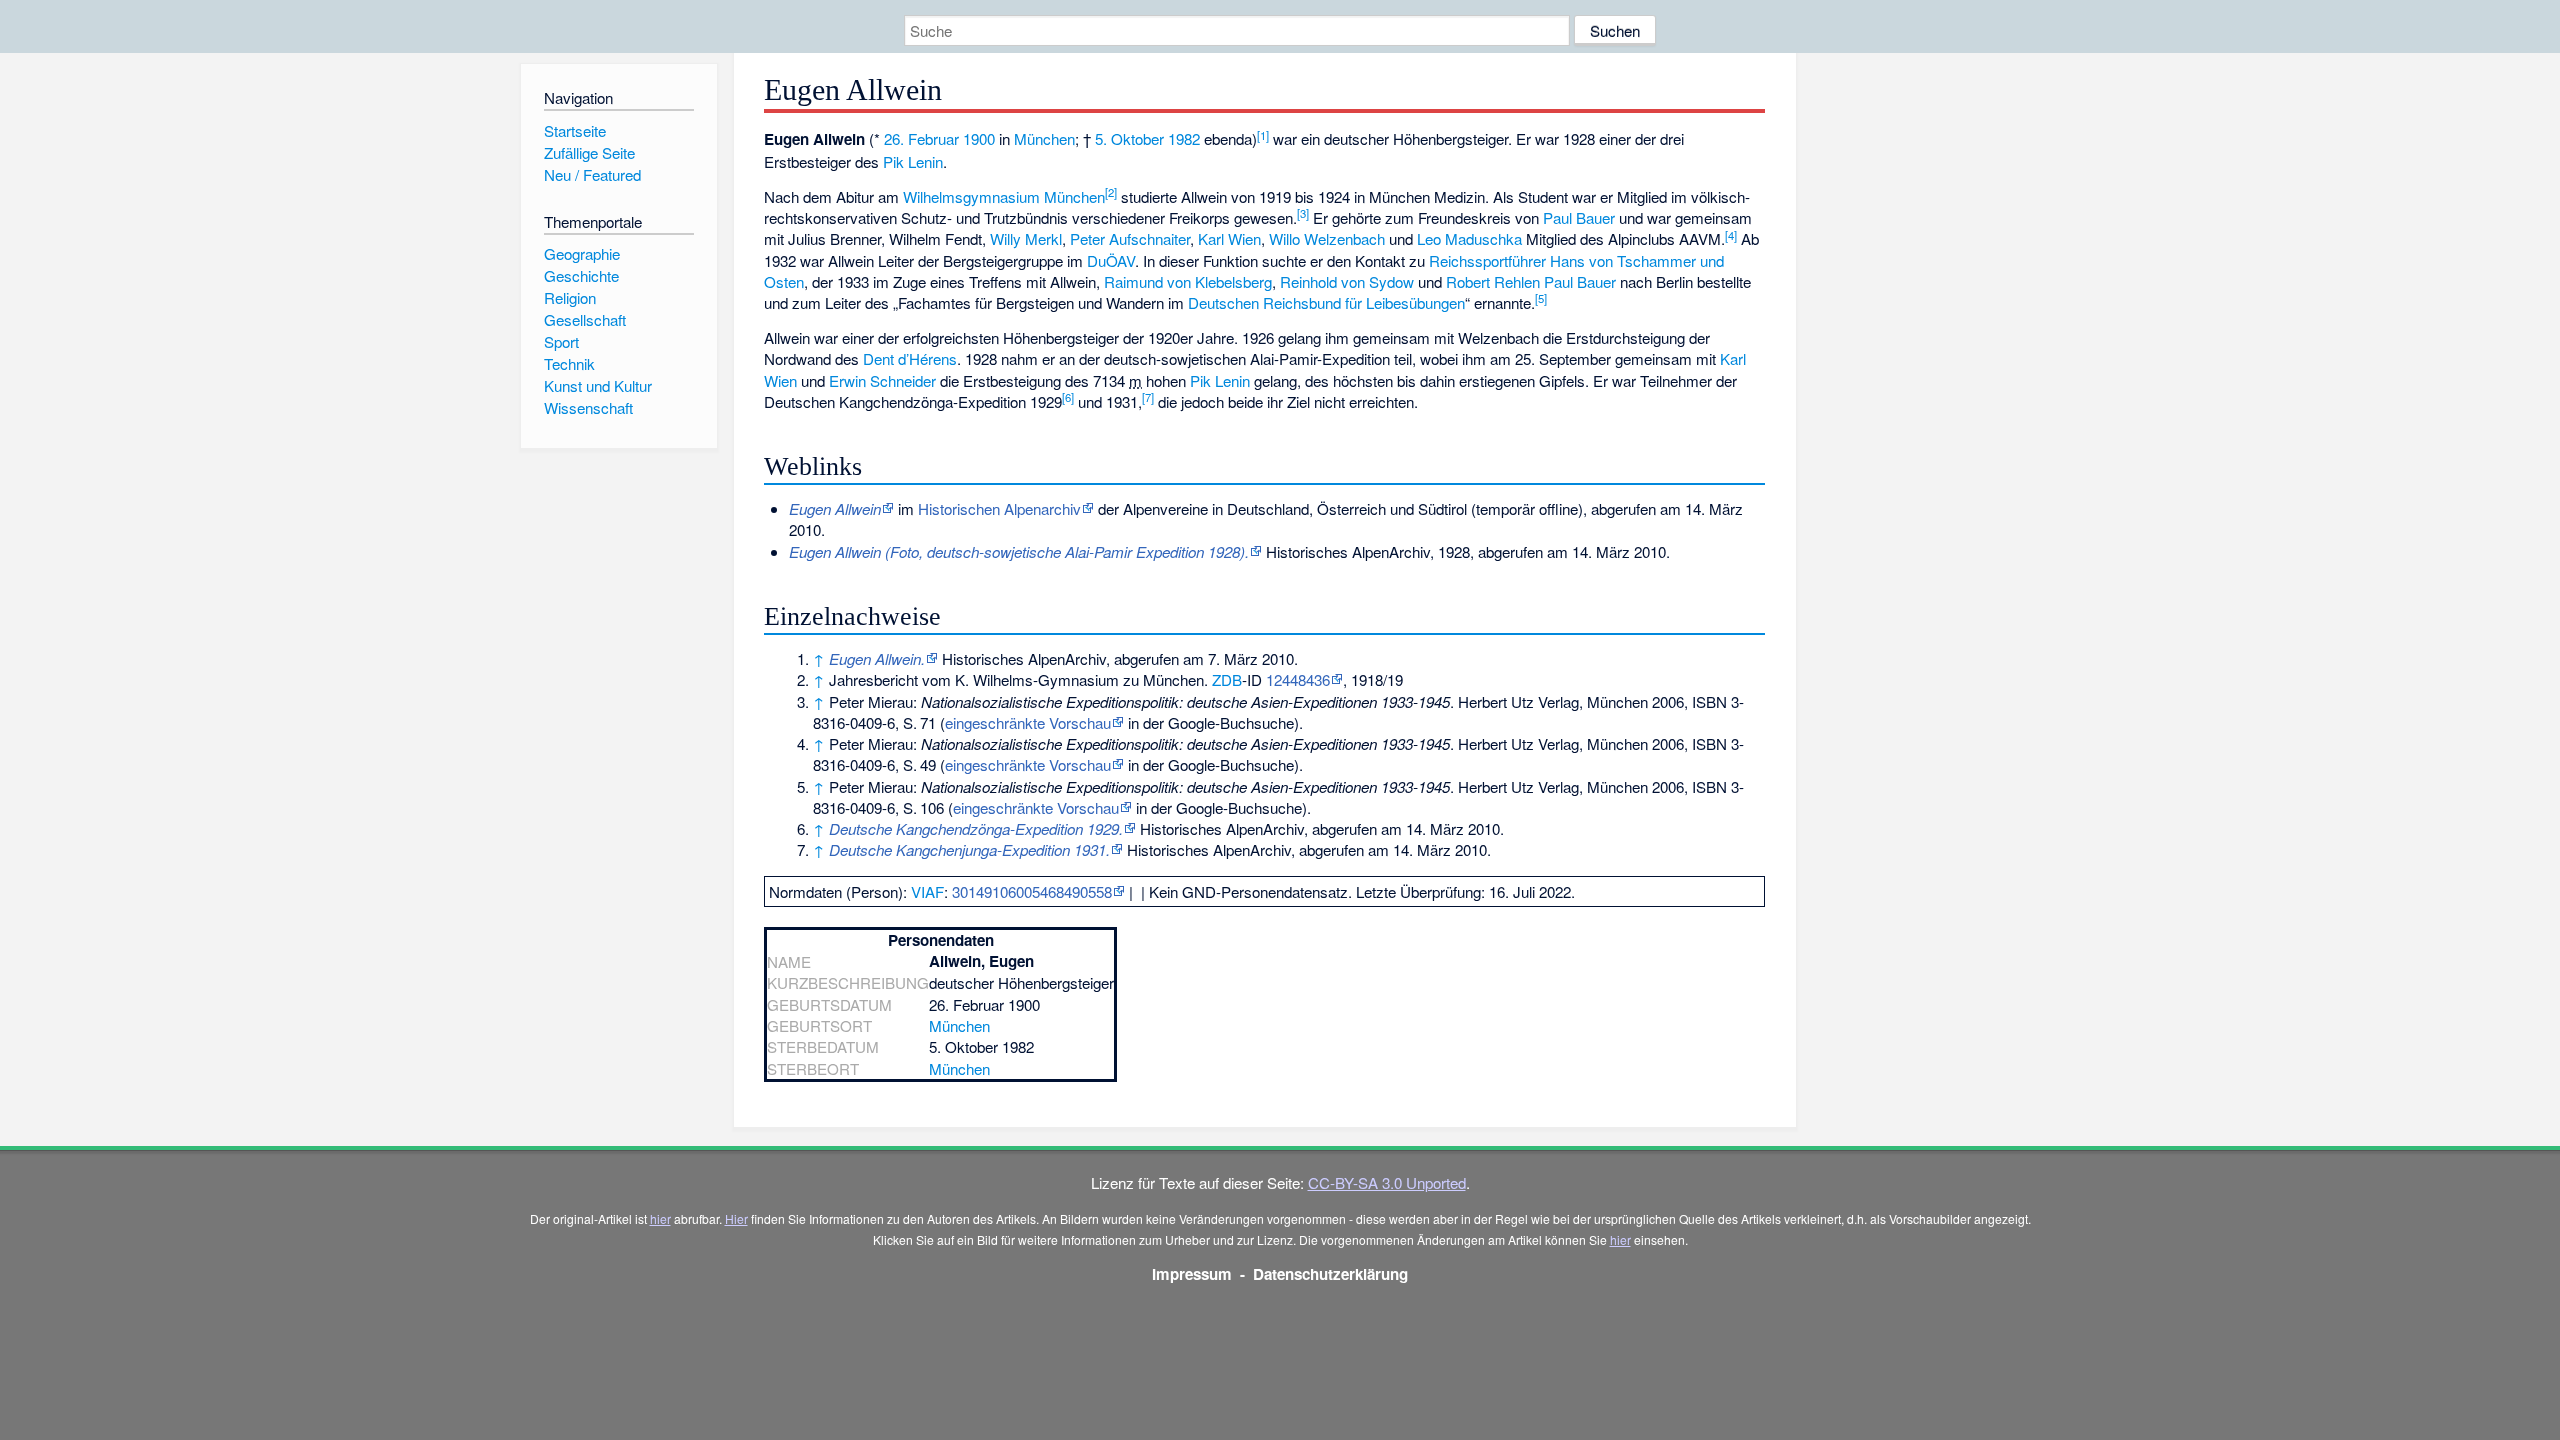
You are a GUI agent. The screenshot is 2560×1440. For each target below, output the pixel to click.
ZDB (1227, 679)
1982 (1184, 138)
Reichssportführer (1487, 260)
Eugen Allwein (835, 508)
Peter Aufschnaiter (1130, 238)
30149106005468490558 (1032, 891)
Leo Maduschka (1469, 238)
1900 (979, 138)
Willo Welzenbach (1327, 238)
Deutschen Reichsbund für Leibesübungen (1326, 302)
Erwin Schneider (882, 380)
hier (660, 1218)
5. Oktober (1129, 138)
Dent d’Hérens (910, 358)
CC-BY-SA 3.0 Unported (1387, 1182)
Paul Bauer (1579, 217)
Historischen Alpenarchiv (999, 508)
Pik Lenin (913, 161)
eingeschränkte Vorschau (1028, 722)
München (1044, 138)
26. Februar (921, 138)
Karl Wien (1229, 238)
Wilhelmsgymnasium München (1004, 196)
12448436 (1298, 679)
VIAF (927, 891)
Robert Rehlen (1493, 281)
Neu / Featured (592, 174)
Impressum (1192, 1274)
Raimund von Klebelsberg (1188, 281)
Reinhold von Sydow (1347, 281)
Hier (736, 1218)
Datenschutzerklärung (1330, 1274)
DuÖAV (1111, 260)
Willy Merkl (1026, 238)
